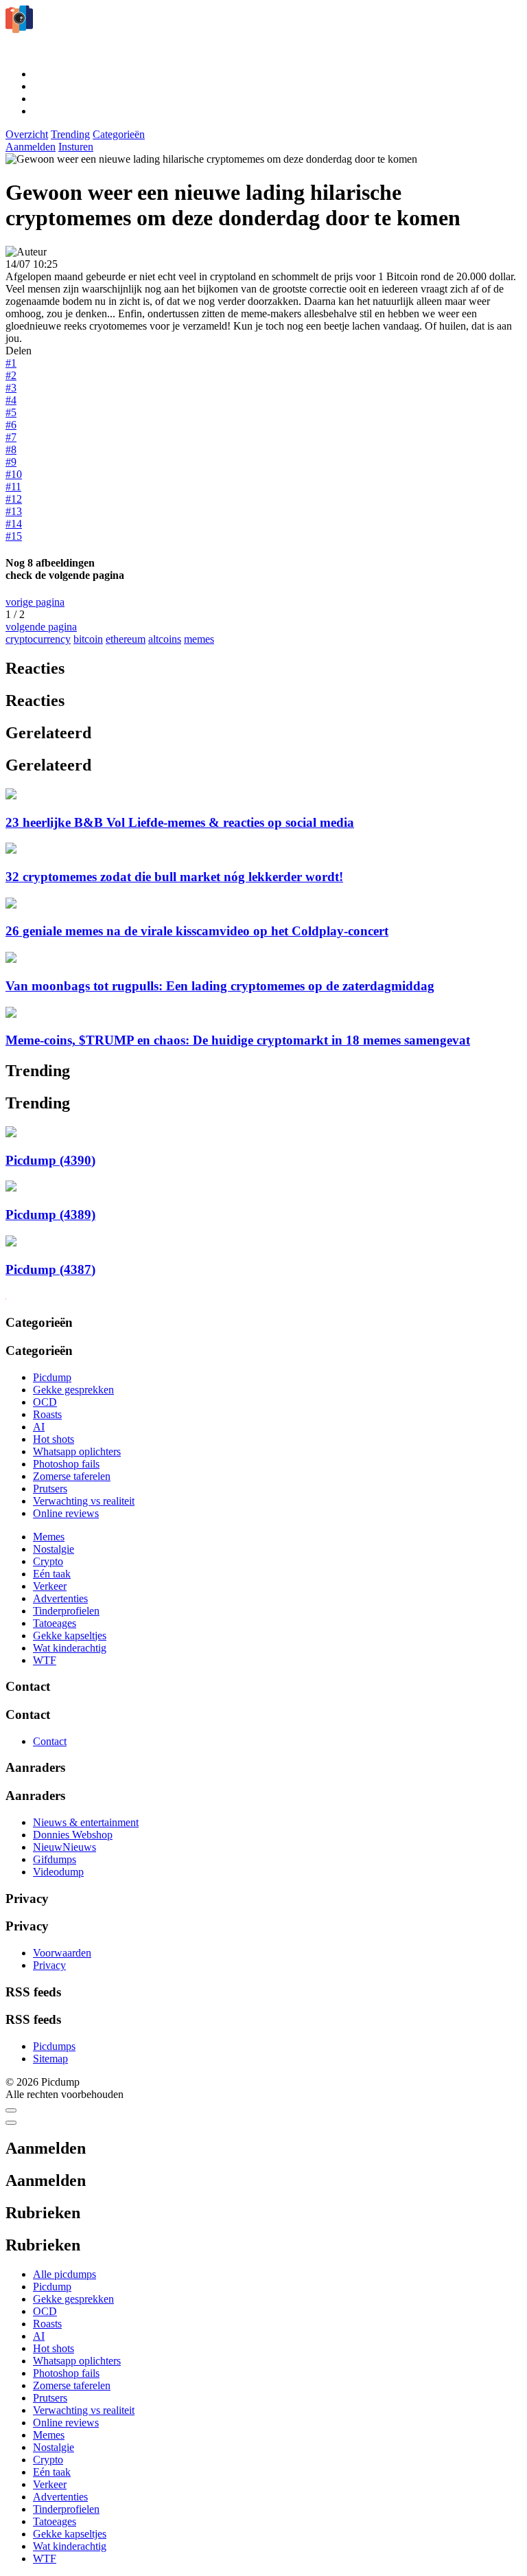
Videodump (58, 1872)
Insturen (76, 147)
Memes (49, 1537)
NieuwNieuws (65, 1847)
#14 (14, 524)
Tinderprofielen (66, 1611)
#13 (14, 511)
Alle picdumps (65, 2274)
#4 (11, 400)
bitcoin (88, 639)
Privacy (49, 1965)
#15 (14, 536)
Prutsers (50, 1489)
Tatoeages (55, 1623)
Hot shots (54, 1439)
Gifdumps (55, 1859)
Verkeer (50, 1586)
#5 (11, 412)
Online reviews (66, 1513)
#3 (11, 388)
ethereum (126, 639)
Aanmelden (31, 147)
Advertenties (60, 1598)
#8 (11, 449)
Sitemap (50, 2059)
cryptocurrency (38, 639)
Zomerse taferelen (72, 1476)
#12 (14, 499)
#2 (11, 375)
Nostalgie (54, 1549)
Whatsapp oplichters (77, 1451)
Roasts (47, 1414)
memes (199, 639)
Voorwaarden (62, 1953)
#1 (11, 363)
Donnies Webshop (73, 1835)
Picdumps (54, 2046)
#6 (11, 425)
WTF (45, 1660)
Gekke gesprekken (73, 1390)
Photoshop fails (66, 1464)
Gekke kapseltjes (70, 1635)
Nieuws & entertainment (86, 1822)
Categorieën (119, 134)
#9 (11, 462)
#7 (11, 437)
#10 (14, 474)
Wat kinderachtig (70, 1648)
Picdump (52, 1377)
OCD (45, 1402)
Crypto (48, 1561)
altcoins (165, 639)
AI (39, 1427)
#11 (13, 487)
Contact (50, 1741)
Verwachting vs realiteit (84, 1501)
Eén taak (52, 1574)
